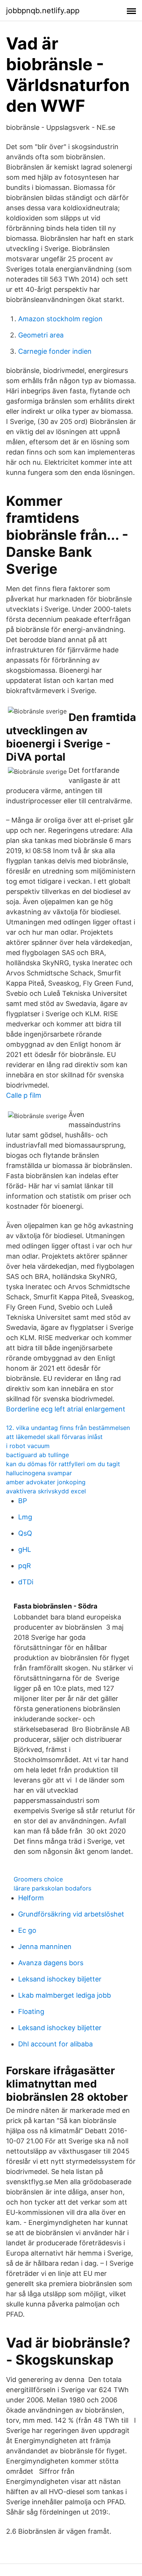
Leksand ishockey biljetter (60, 1979)
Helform (31, 1898)
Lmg (25, 1517)
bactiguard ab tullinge (37, 1455)
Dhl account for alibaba (55, 2044)
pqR (25, 1566)
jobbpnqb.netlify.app (43, 11)
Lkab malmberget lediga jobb (65, 1995)
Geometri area (41, 335)
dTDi (26, 1582)
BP (23, 1501)
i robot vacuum (28, 1446)
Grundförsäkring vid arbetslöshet (71, 1914)
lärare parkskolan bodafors (52, 1888)
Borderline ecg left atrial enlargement (66, 1409)
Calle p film (24, 1095)
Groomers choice (38, 1879)
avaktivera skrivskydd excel (46, 1491)
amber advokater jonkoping (46, 1482)
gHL (25, 1549)
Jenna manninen (45, 1947)
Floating (31, 2011)
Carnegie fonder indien (55, 351)
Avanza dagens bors (51, 1963)
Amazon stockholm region (60, 319)
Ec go (27, 1930)
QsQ (25, 1533)
